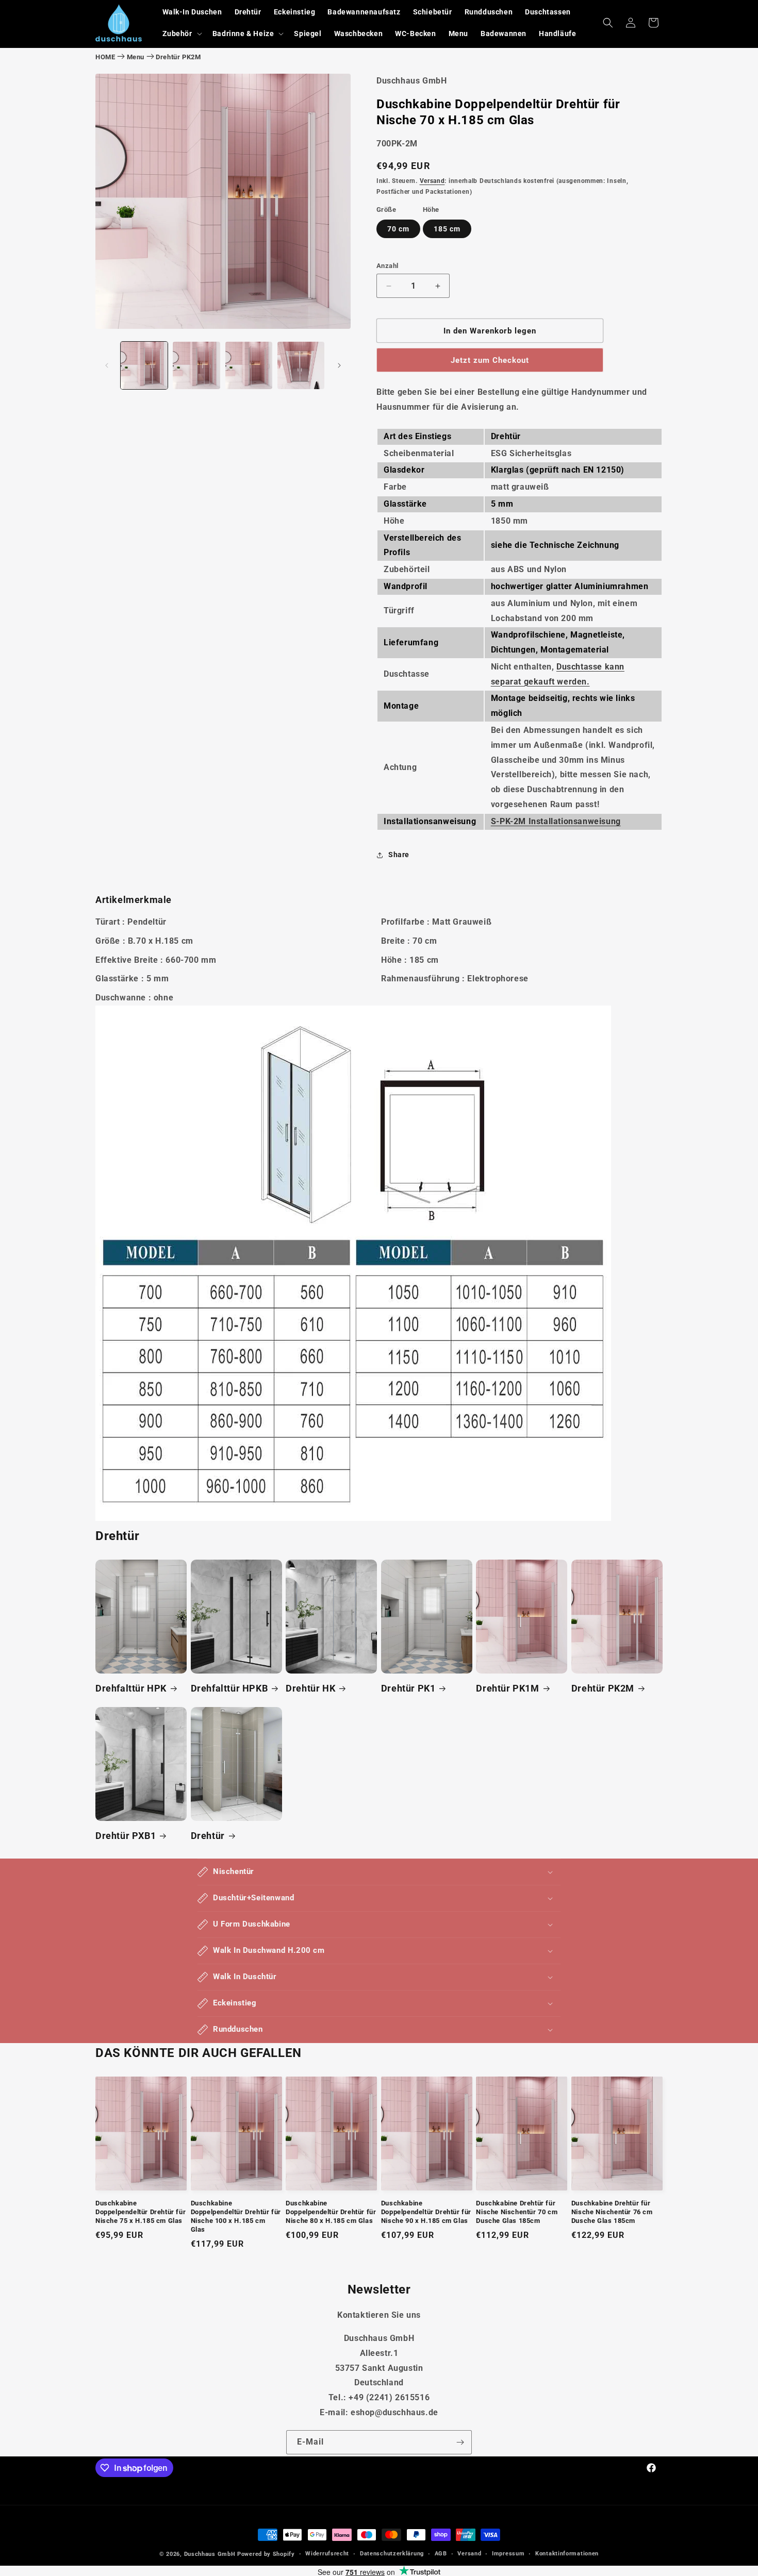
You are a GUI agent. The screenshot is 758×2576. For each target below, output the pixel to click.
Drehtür (208, 1836)
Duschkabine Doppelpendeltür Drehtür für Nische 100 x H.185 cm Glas (236, 2216)
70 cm (398, 229)
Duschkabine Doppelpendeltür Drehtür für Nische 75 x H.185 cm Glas (141, 2212)
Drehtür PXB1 (126, 1836)
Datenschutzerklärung (392, 2554)
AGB (441, 2554)
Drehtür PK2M (178, 57)
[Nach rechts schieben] (339, 365)
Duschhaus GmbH (210, 2554)
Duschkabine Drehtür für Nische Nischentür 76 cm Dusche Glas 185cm (612, 2212)
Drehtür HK (310, 1688)
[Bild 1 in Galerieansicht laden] (144, 365)
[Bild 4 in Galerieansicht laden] (301, 365)
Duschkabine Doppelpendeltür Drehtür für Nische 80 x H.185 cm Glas (331, 2212)
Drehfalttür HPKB (229, 1688)
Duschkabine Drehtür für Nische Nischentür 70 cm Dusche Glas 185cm (517, 2212)
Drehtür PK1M (507, 1688)
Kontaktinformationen (567, 2554)
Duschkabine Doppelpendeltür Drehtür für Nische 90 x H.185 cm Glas (426, 2212)
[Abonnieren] (460, 2442)
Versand (432, 181)
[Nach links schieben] (107, 365)
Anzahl (387, 266)
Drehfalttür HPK (131, 1688)
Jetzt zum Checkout (490, 360)
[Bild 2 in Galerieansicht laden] (196, 365)
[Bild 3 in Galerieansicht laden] (249, 365)
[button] (181, 34)
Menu (136, 57)
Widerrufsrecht (327, 2554)
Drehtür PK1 (408, 1688)
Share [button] (399, 855)
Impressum (508, 2554)
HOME (105, 57)
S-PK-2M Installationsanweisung (556, 821)
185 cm (447, 229)
